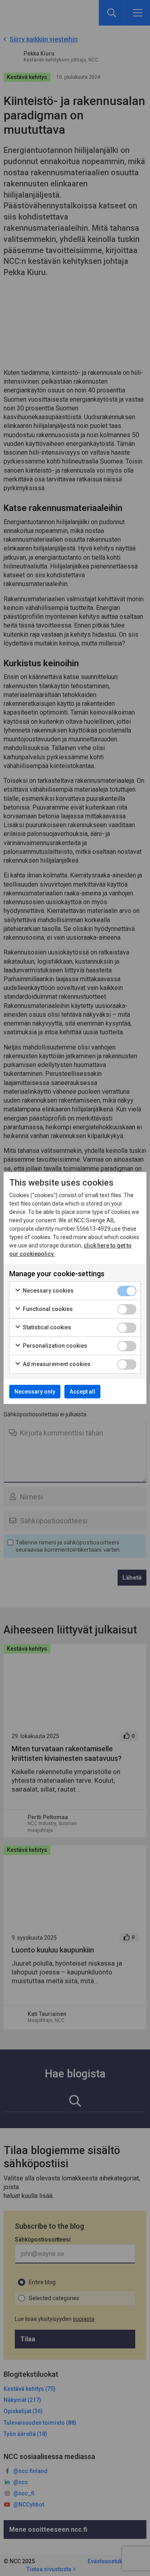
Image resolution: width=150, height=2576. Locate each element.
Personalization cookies (54, 1346)
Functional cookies (47, 1309)
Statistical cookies (46, 1327)
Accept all (82, 1392)
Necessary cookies (48, 1291)
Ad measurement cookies (56, 1364)
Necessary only (35, 1392)
